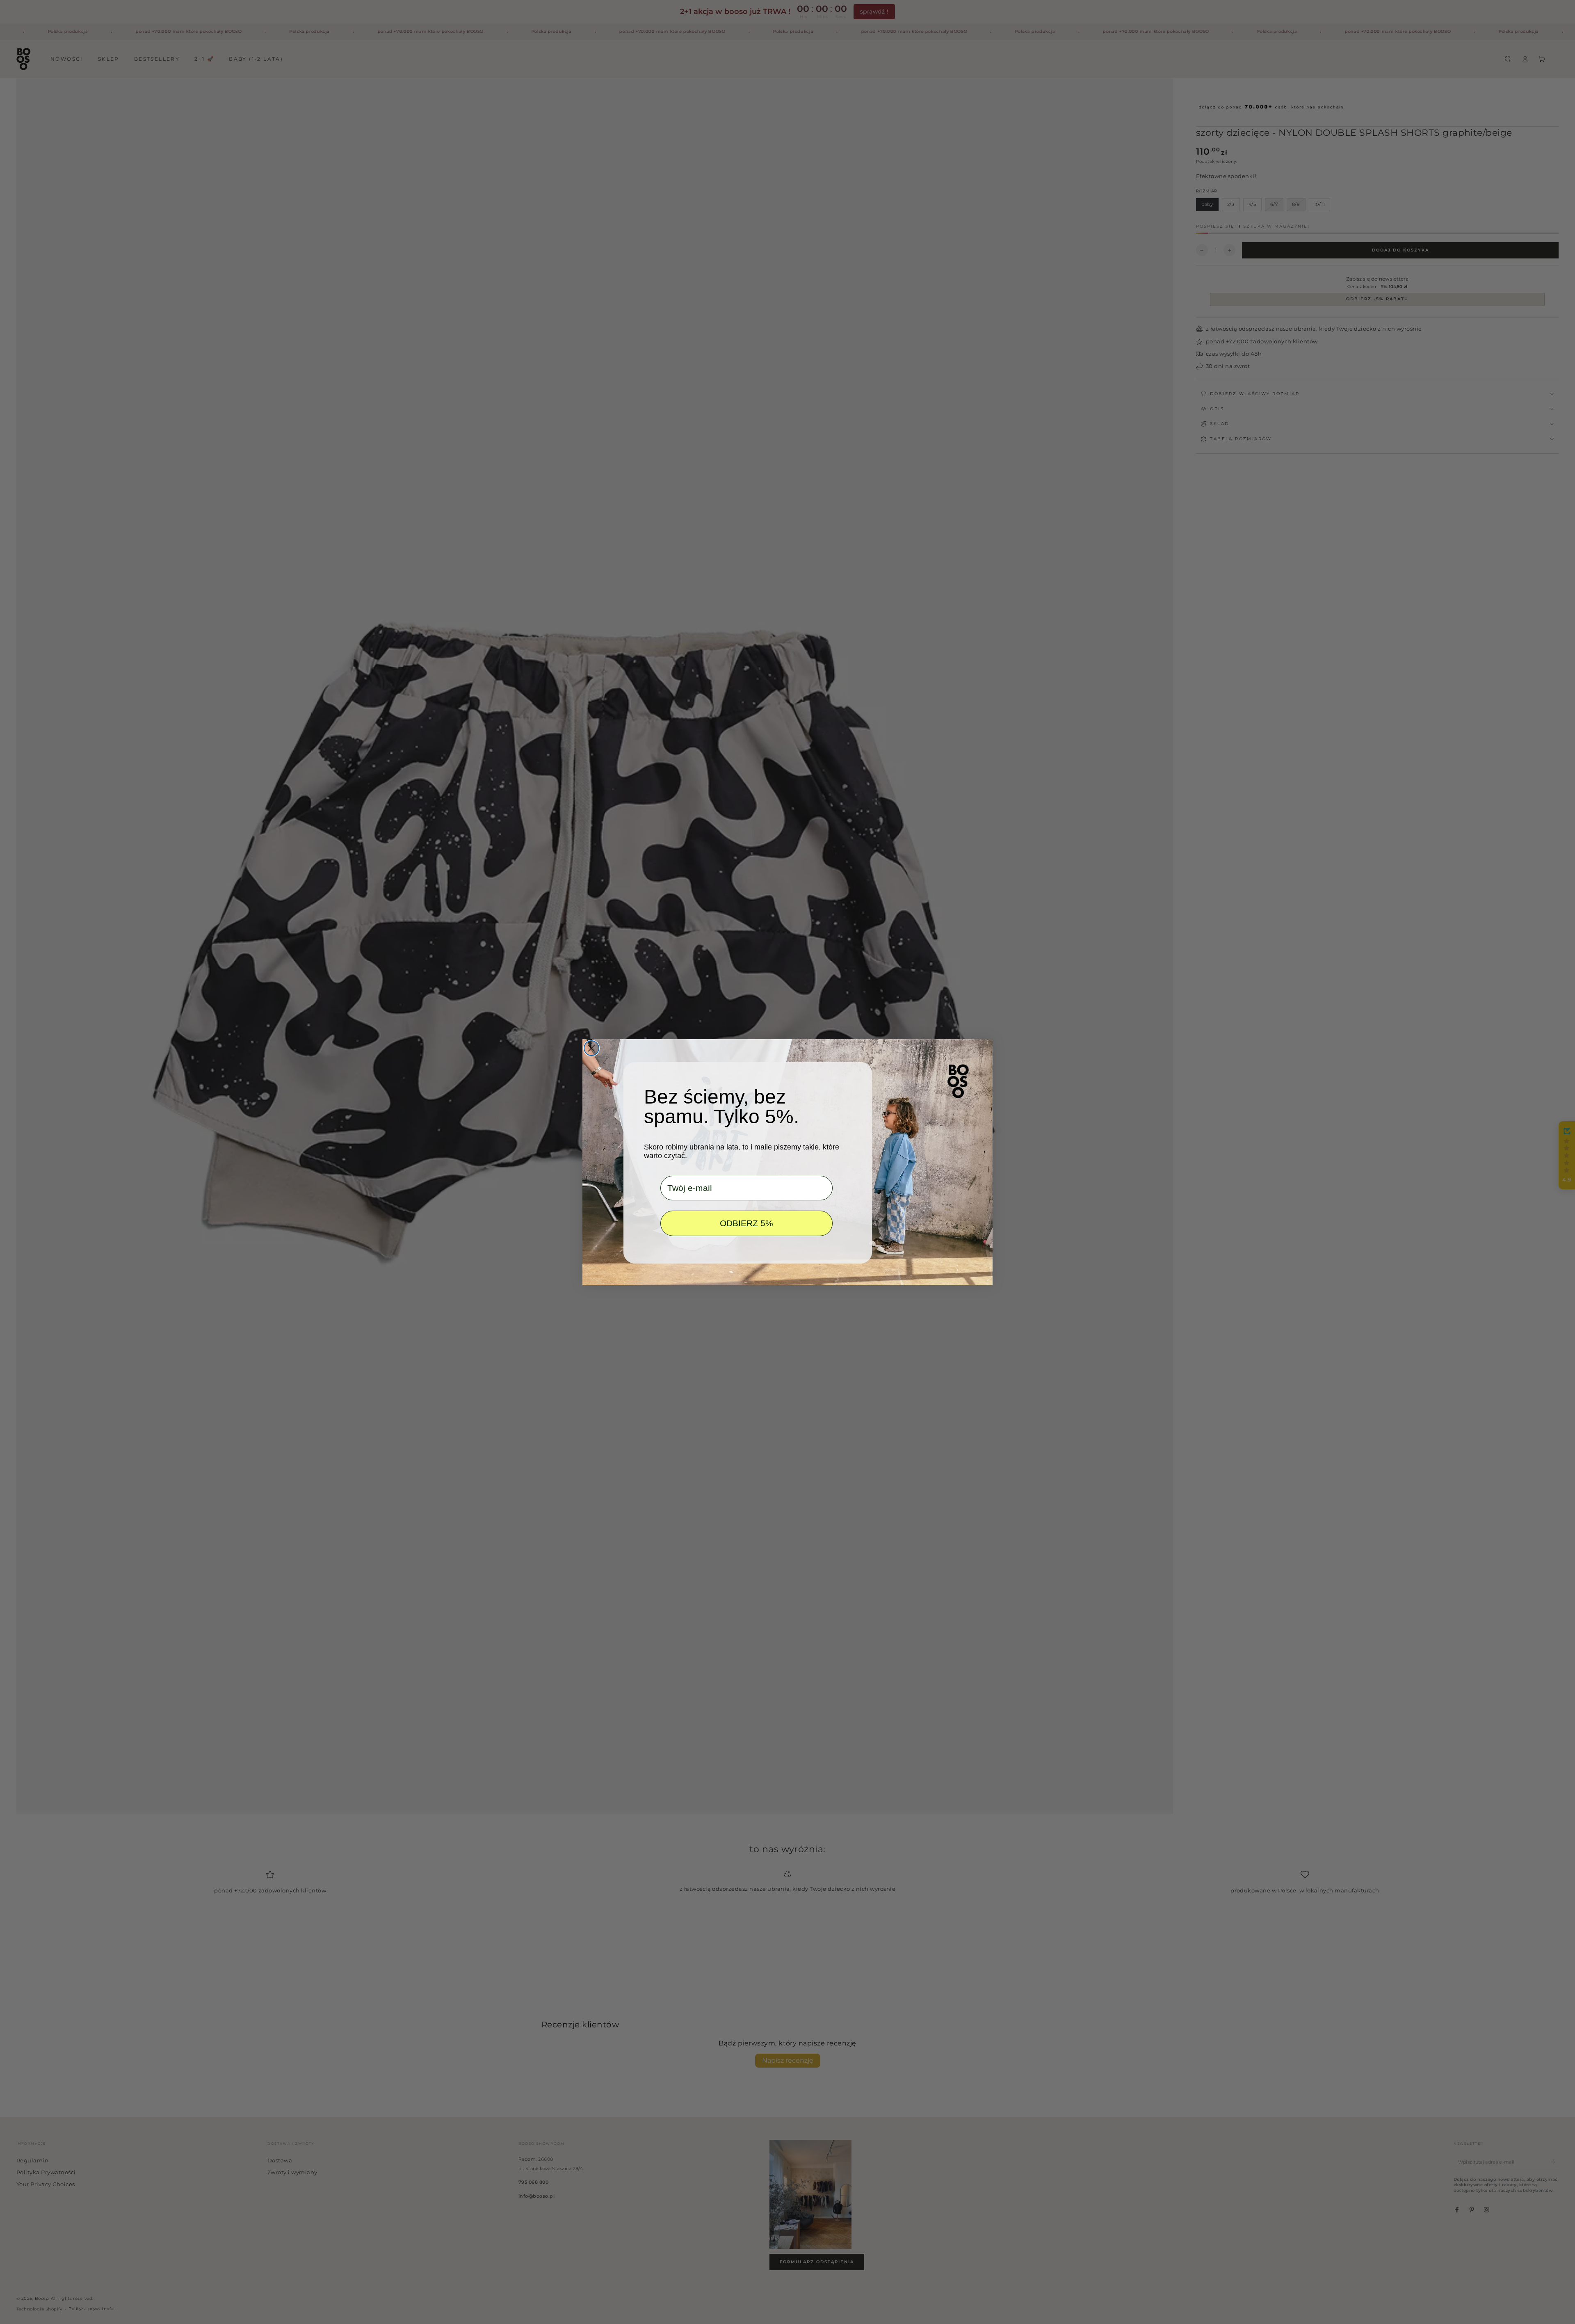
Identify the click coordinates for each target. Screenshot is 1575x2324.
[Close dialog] (591, 1048)
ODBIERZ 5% (746, 1223)
